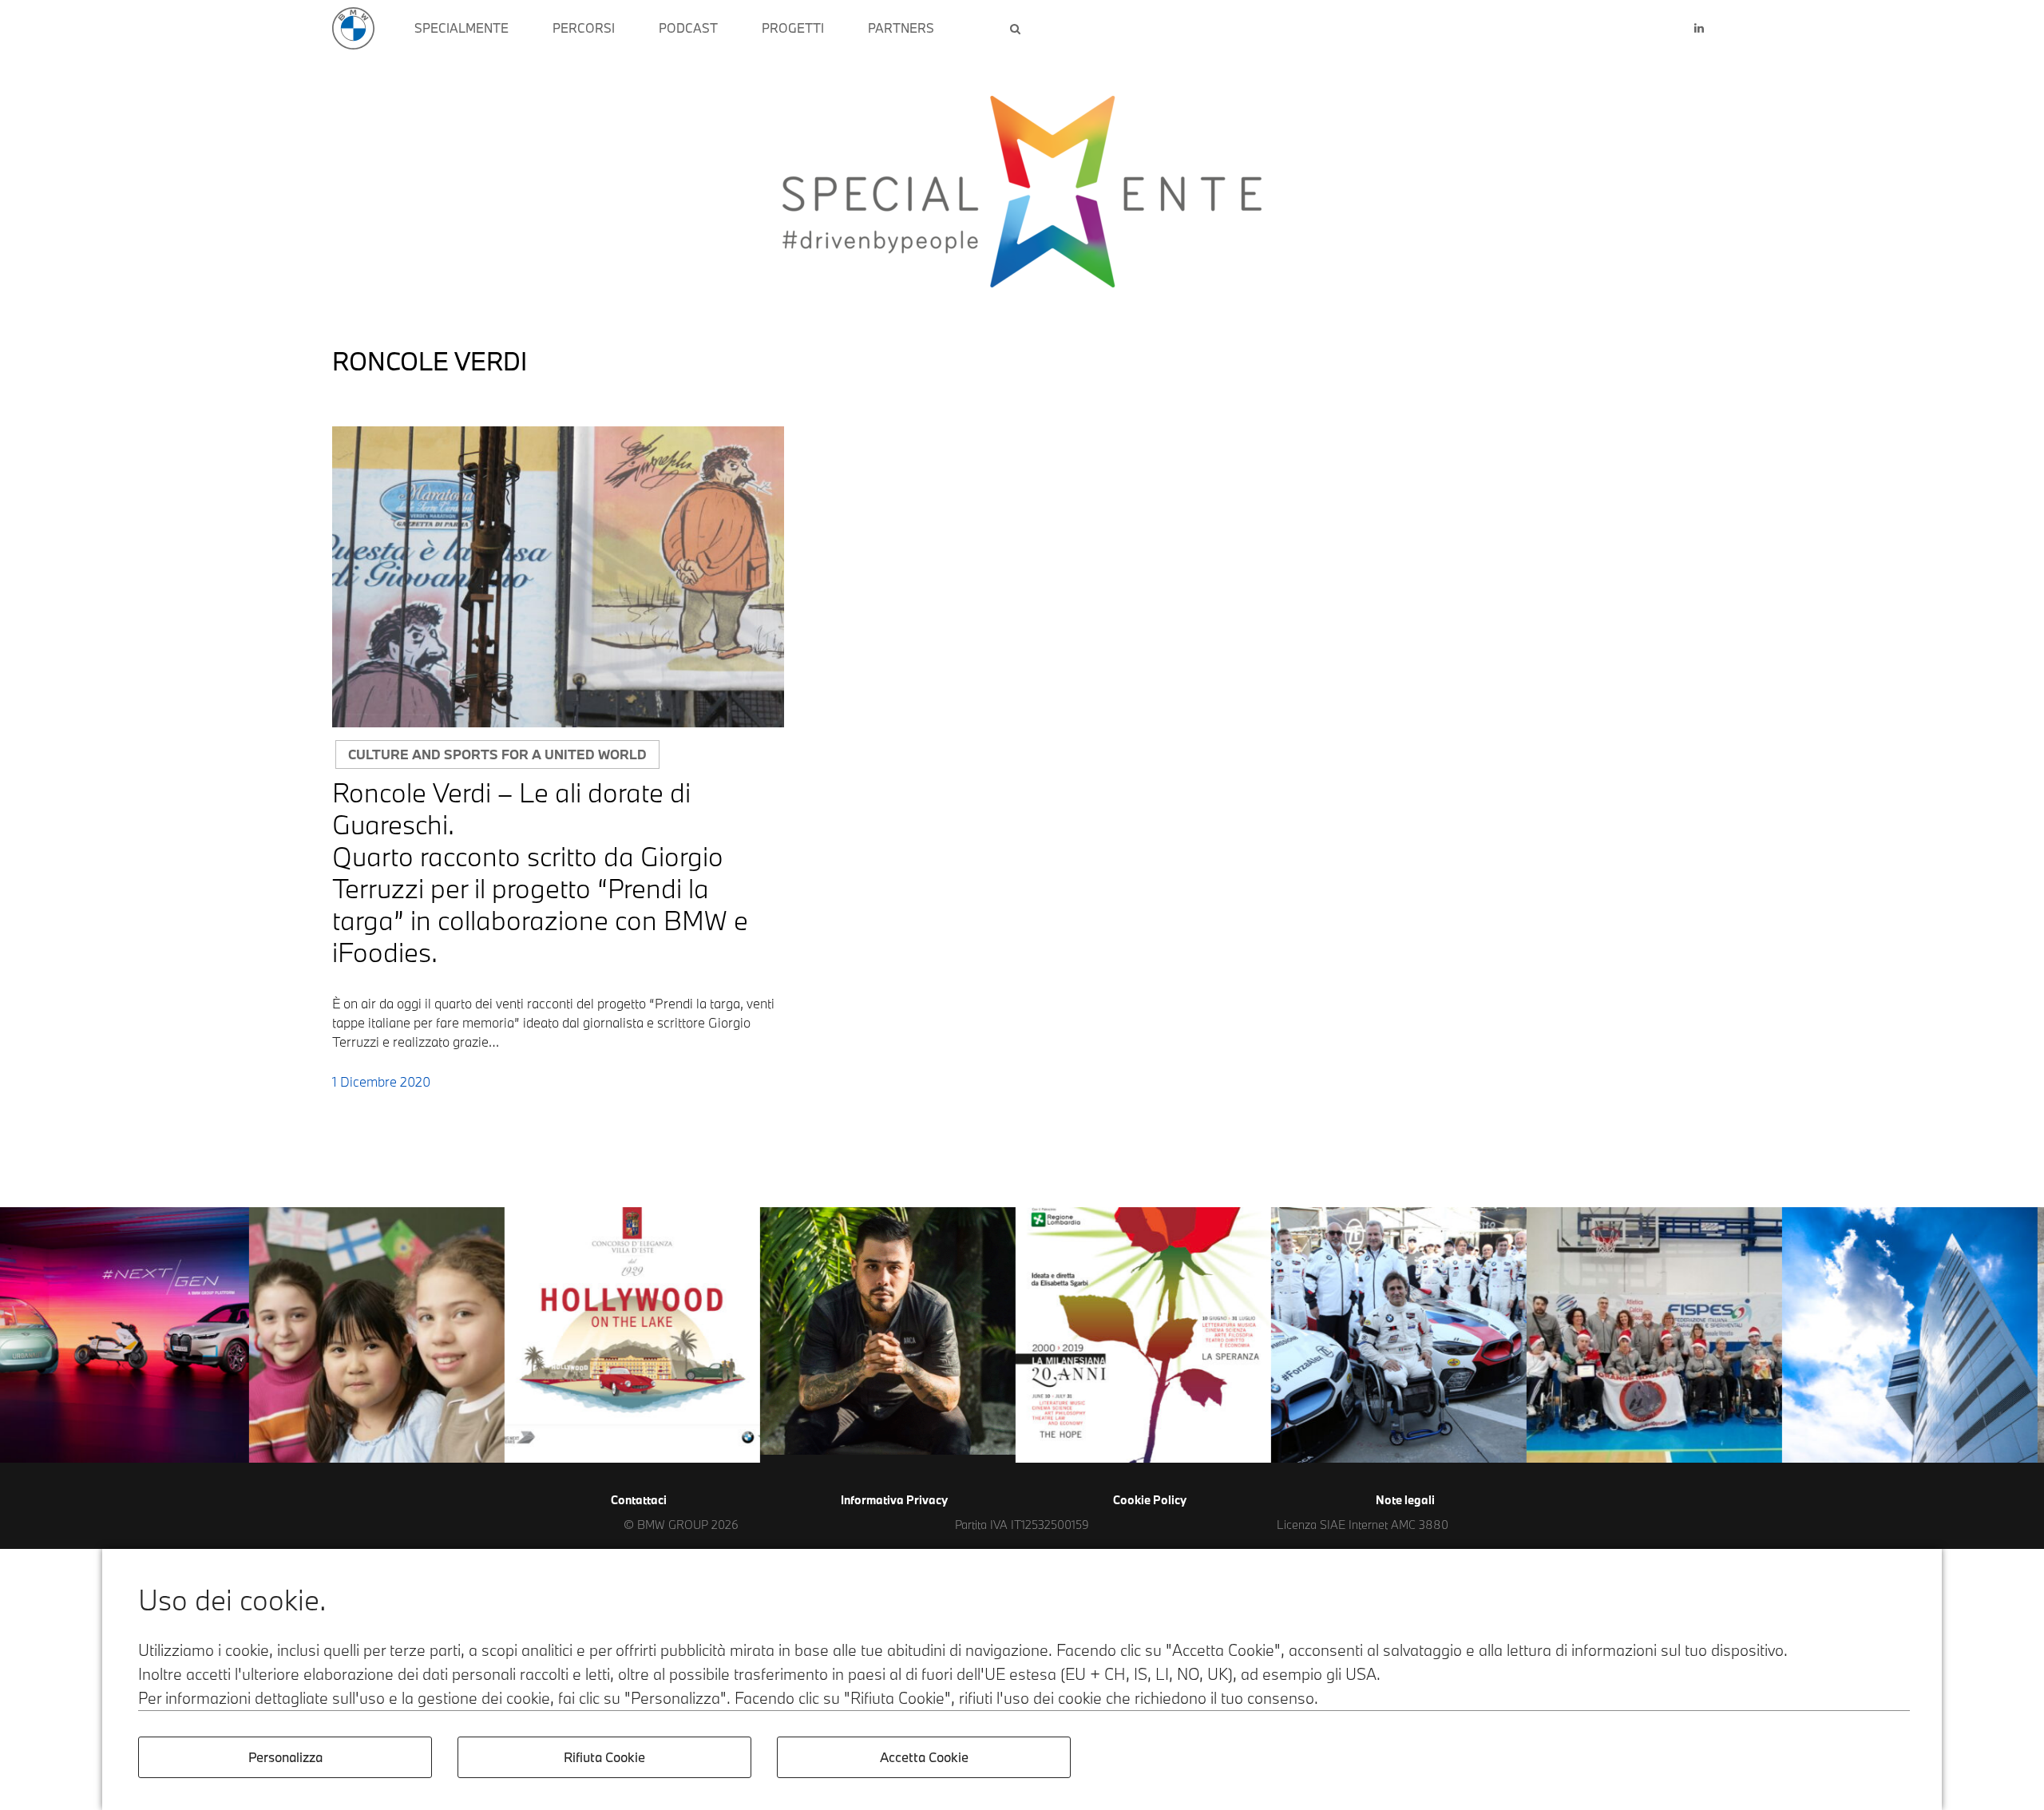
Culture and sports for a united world (497, 754)
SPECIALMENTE (461, 28)
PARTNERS (901, 28)
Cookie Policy (1150, 1500)
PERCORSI (584, 28)
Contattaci (639, 1500)
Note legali (1405, 1500)
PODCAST (688, 28)
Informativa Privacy (894, 1500)
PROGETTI (793, 28)
